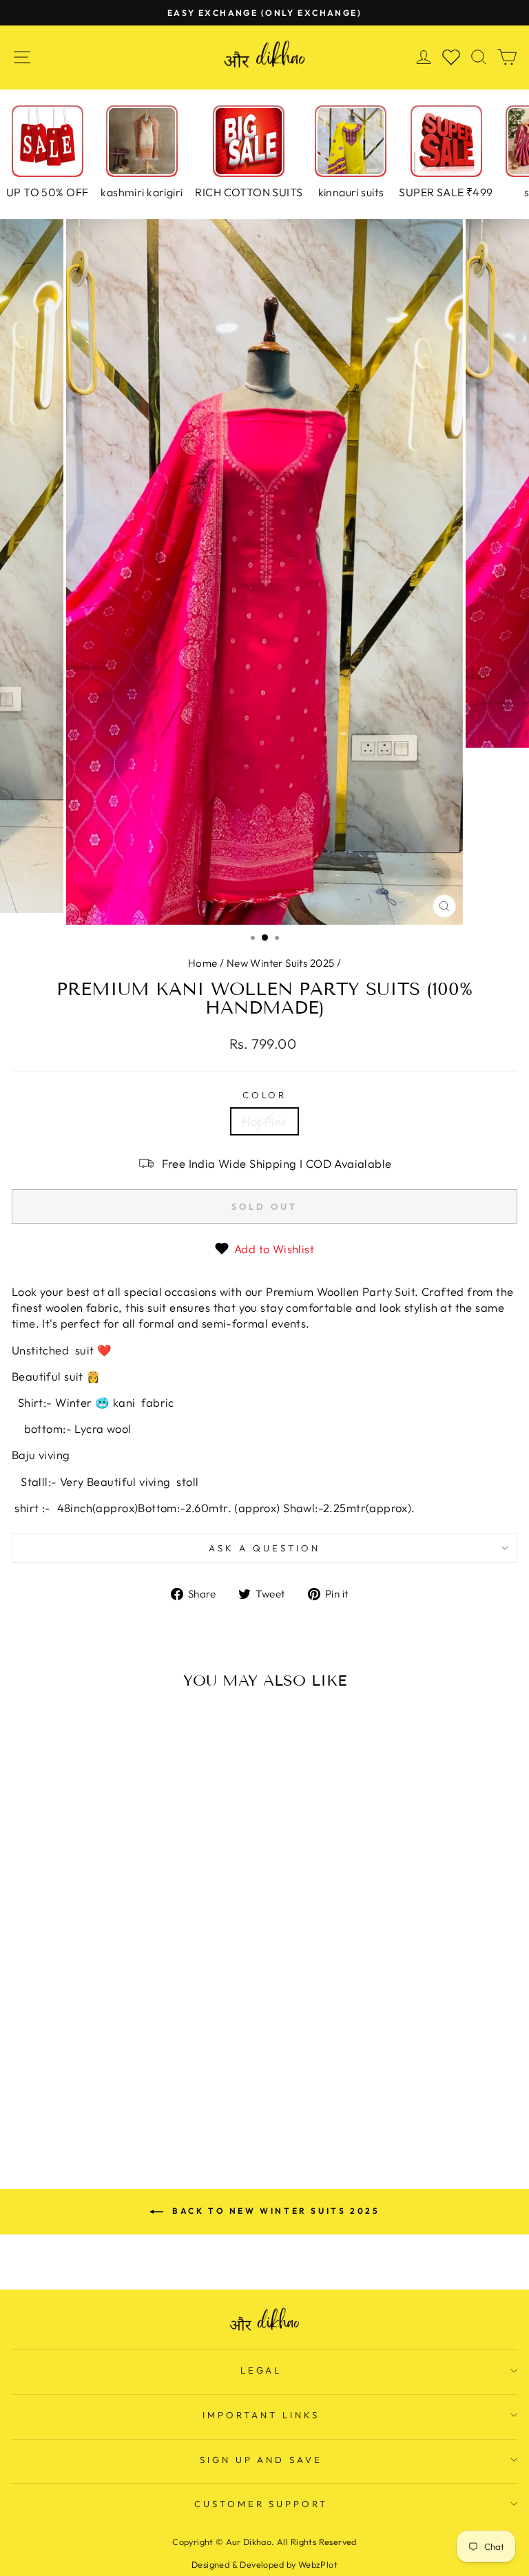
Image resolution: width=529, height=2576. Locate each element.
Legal (261, 2370)
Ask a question (264, 1548)
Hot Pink (264, 1121)
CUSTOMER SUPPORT (261, 2504)
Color (265, 1095)
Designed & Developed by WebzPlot (264, 2564)
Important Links (261, 2415)
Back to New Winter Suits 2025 (274, 2211)
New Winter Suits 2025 (281, 963)
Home (203, 963)
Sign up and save (261, 2460)
